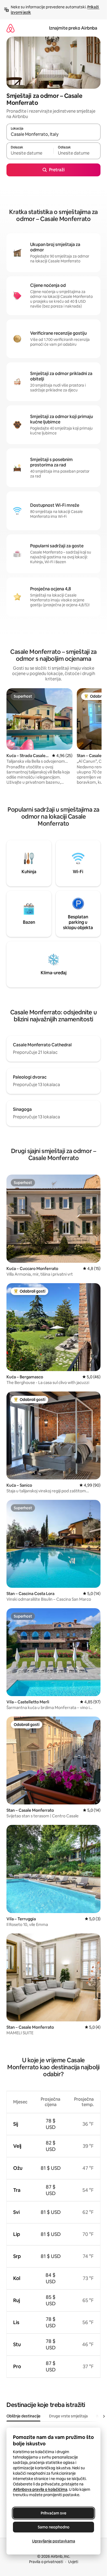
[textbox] (30, 153)
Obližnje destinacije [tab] (23, 2416)
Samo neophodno (54, 2527)
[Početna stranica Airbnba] (11, 28)
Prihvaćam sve (53, 2513)
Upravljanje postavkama (54, 2541)
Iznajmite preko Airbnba (73, 28)
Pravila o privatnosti (46, 2562)
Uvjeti (73, 2562)
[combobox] (53, 134)
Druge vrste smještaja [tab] (68, 2416)
